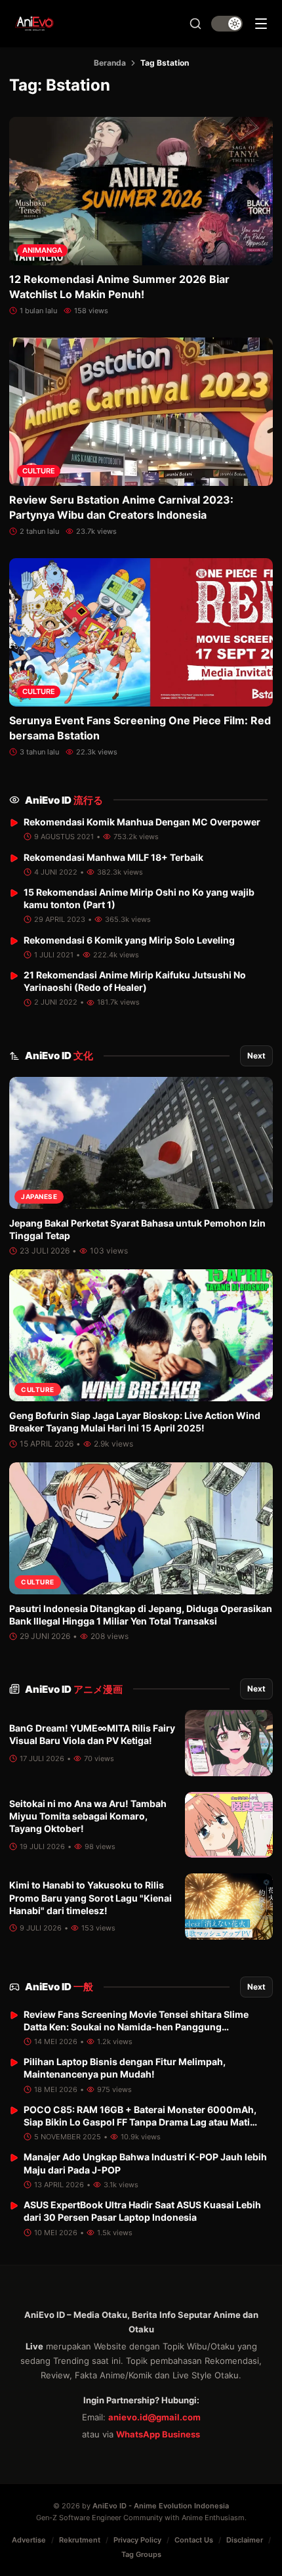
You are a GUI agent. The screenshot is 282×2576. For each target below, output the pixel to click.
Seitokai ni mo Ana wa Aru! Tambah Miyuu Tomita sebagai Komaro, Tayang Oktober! (88, 1816)
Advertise (29, 2540)
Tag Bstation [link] (165, 63)
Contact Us (194, 2540)
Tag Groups (141, 2554)
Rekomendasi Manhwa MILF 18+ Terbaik (113, 857)
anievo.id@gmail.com (154, 2417)
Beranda (110, 63)
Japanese (39, 1196)
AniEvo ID (64, 800)
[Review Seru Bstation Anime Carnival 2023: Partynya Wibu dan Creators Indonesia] (141, 412)
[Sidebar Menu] (261, 24)
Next (256, 1056)
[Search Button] (195, 24)
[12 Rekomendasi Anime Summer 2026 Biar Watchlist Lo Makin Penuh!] (141, 191)
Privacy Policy (137, 2540)
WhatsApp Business (158, 2434)
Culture (39, 471)
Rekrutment (80, 2540)
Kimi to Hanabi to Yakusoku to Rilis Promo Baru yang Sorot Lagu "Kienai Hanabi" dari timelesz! (91, 1898)
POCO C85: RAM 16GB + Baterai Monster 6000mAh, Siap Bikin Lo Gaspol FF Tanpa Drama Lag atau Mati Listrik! (140, 2122)
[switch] (227, 24)
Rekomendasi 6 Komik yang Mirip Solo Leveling (129, 940)
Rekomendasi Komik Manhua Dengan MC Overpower (142, 822)
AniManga (42, 250)
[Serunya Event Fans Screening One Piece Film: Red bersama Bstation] (141, 632)
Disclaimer (245, 2540)
